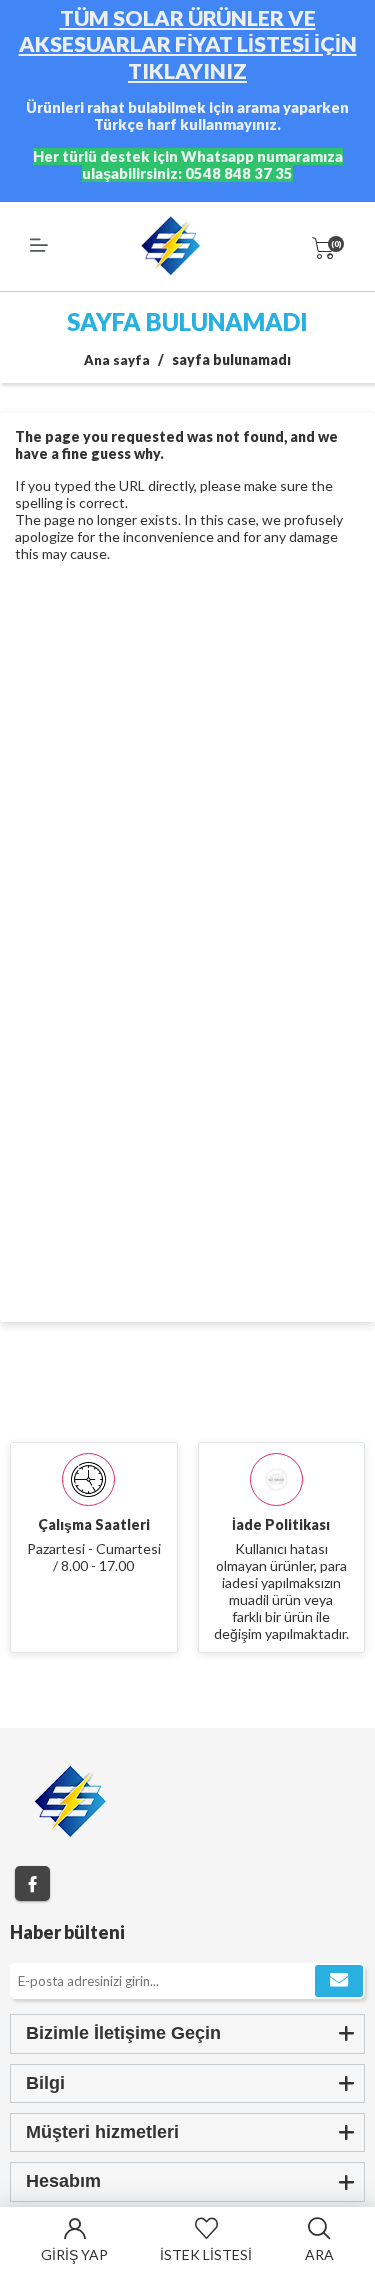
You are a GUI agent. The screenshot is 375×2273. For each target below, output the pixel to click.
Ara (319, 2254)
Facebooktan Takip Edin (32, 1883)
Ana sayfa (117, 360)
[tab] (187, 2033)
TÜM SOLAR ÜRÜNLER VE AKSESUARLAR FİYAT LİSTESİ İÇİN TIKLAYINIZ (188, 44)
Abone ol (339, 1981)
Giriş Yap (74, 2254)
